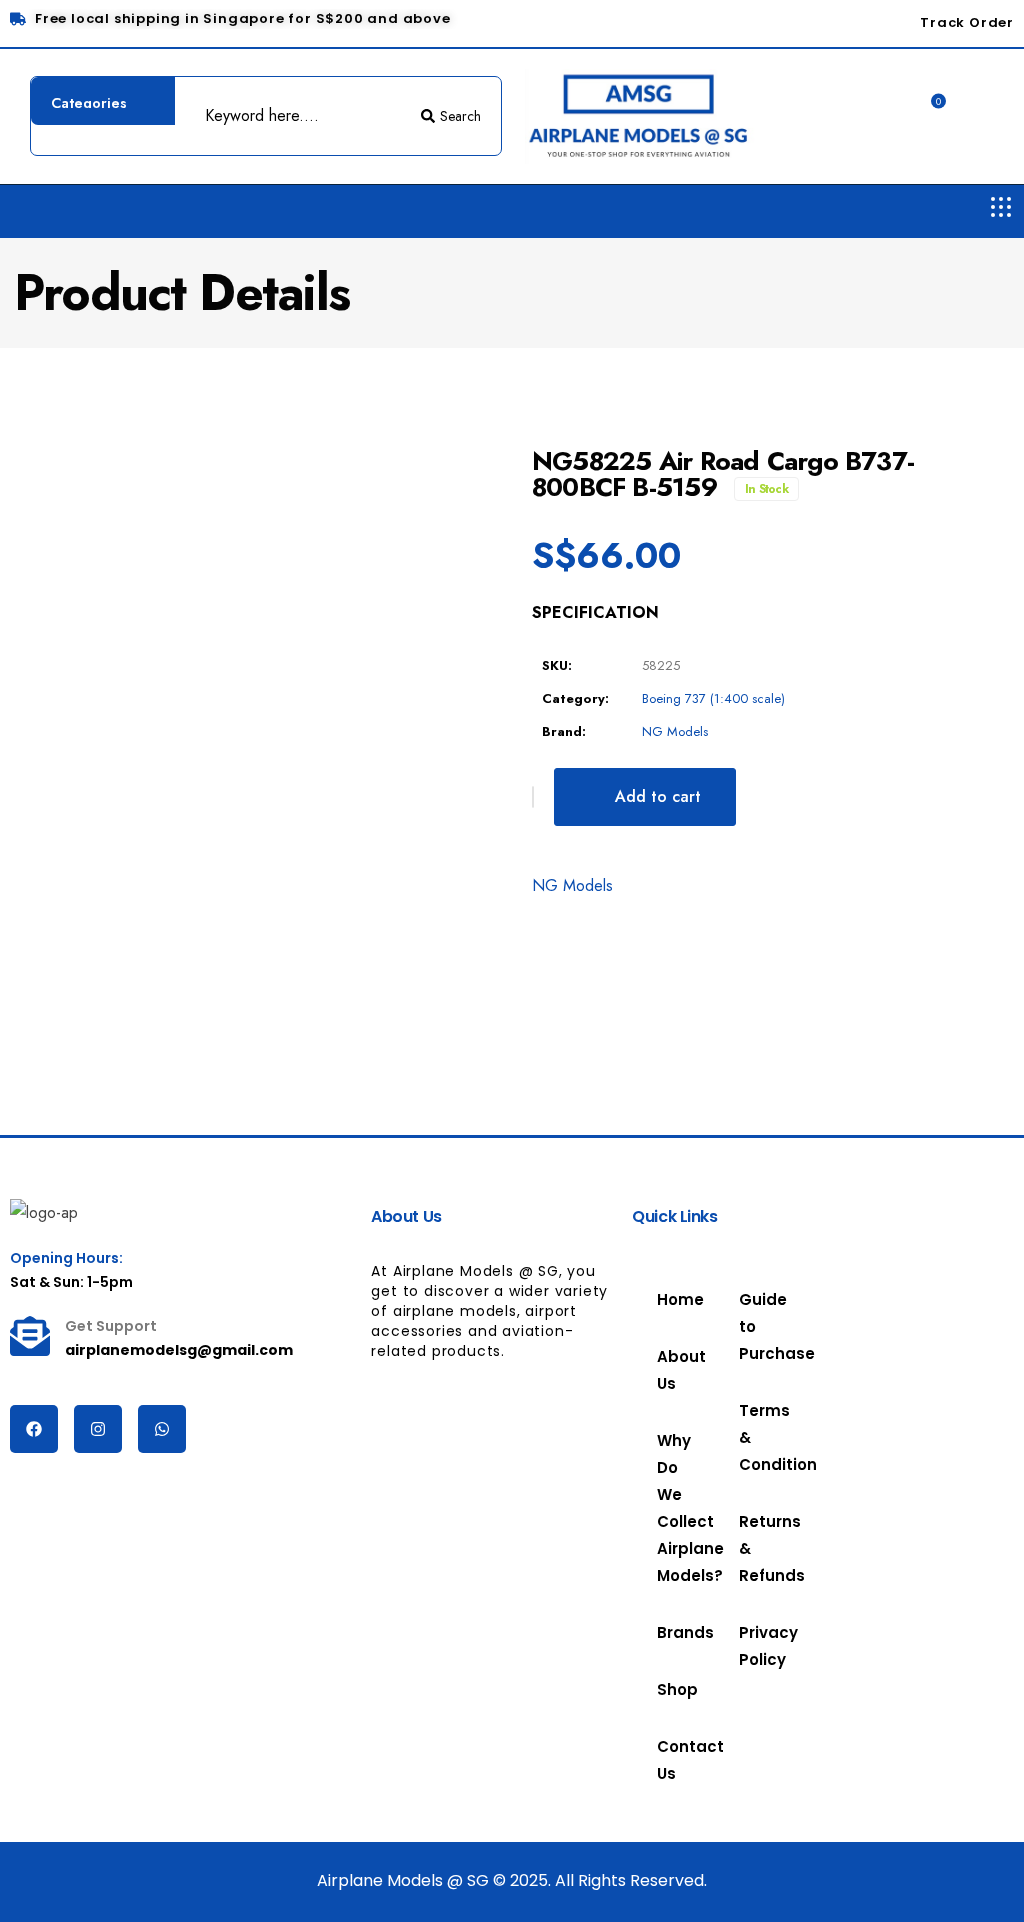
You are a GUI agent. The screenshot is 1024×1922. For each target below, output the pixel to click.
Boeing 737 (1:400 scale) (713, 698)
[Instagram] (98, 1429)
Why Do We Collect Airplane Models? (672, 1508)
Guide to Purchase (754, 1326)
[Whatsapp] (162, 1429)
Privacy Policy (754, 1646)
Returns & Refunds (754, 1548)
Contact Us (672, 1760)
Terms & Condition (754, 1437)
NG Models (675, 731)
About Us (672, 1370)
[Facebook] (34, 1429)
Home (672, 1299)
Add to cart (658, 796)
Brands (672, 1632)
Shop (665, 1689)
